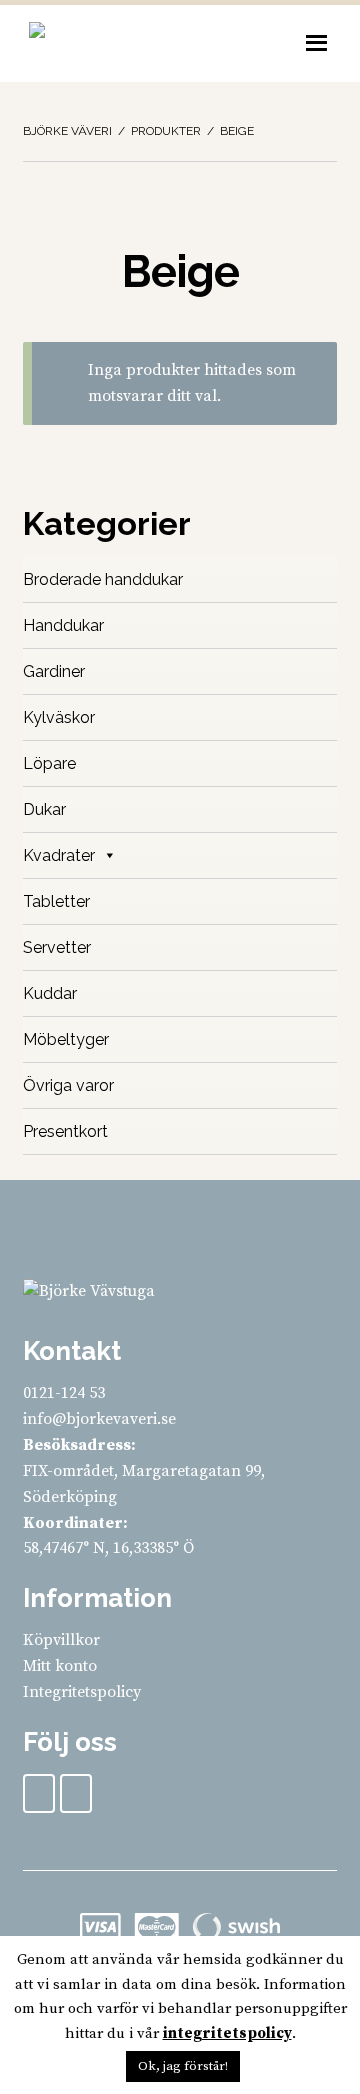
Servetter (57, 947)
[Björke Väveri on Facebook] (39, 1793)
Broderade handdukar (103, 579)
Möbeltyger (66, 1039)
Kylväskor (59, 717)
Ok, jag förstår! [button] (183, 2066)
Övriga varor (68, 1085)
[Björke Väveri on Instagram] (76, 1793)
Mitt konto (60, 1666)
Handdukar (63, 625)
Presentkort (65, 1131)
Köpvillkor (61, 1640)
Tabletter (56, 901)
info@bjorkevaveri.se (99, 1419)
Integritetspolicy (82, 1692)
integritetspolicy (227, 2033)
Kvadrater (59, 855)
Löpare (49, 763)
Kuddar (50, 993)
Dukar (44, 809)
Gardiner (54, 671)
